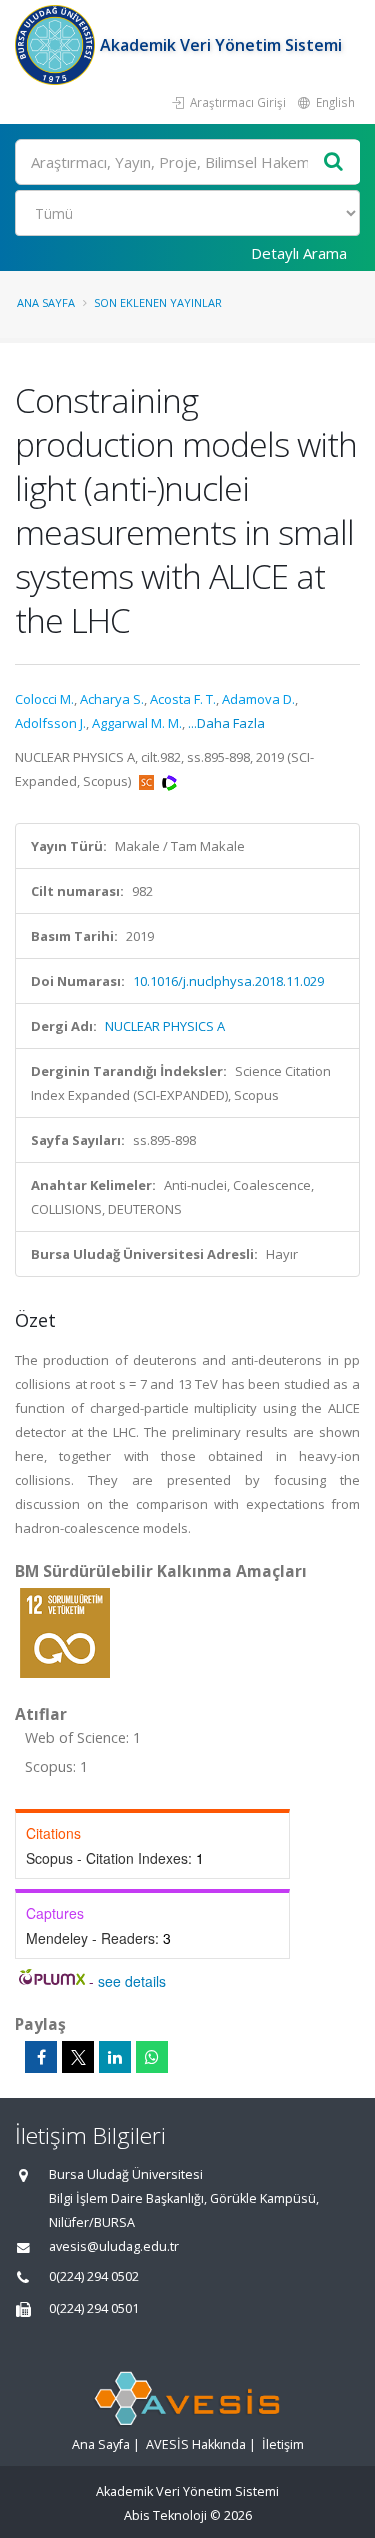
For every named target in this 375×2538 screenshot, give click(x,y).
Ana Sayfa (46, 302)
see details (132, 1981)
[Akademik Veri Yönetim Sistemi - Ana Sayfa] (57, 45)
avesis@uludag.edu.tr (114, 2246)
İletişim (283, 2444)
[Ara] (334, 162)
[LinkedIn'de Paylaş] (115, 2057)
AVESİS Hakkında (196, 2444)
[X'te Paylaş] (78, 2057)
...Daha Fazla (226, 723)
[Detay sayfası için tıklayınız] (65, 1632)
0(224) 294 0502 (94, 2276)
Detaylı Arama (299, 253)
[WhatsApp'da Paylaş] (152, 2057)
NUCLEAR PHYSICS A (165, 1026)
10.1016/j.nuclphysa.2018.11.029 (228, 981)
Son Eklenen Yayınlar (158, 302)
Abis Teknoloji (165, 2515)
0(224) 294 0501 (94, 2308)
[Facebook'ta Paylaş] (41, 2057)
